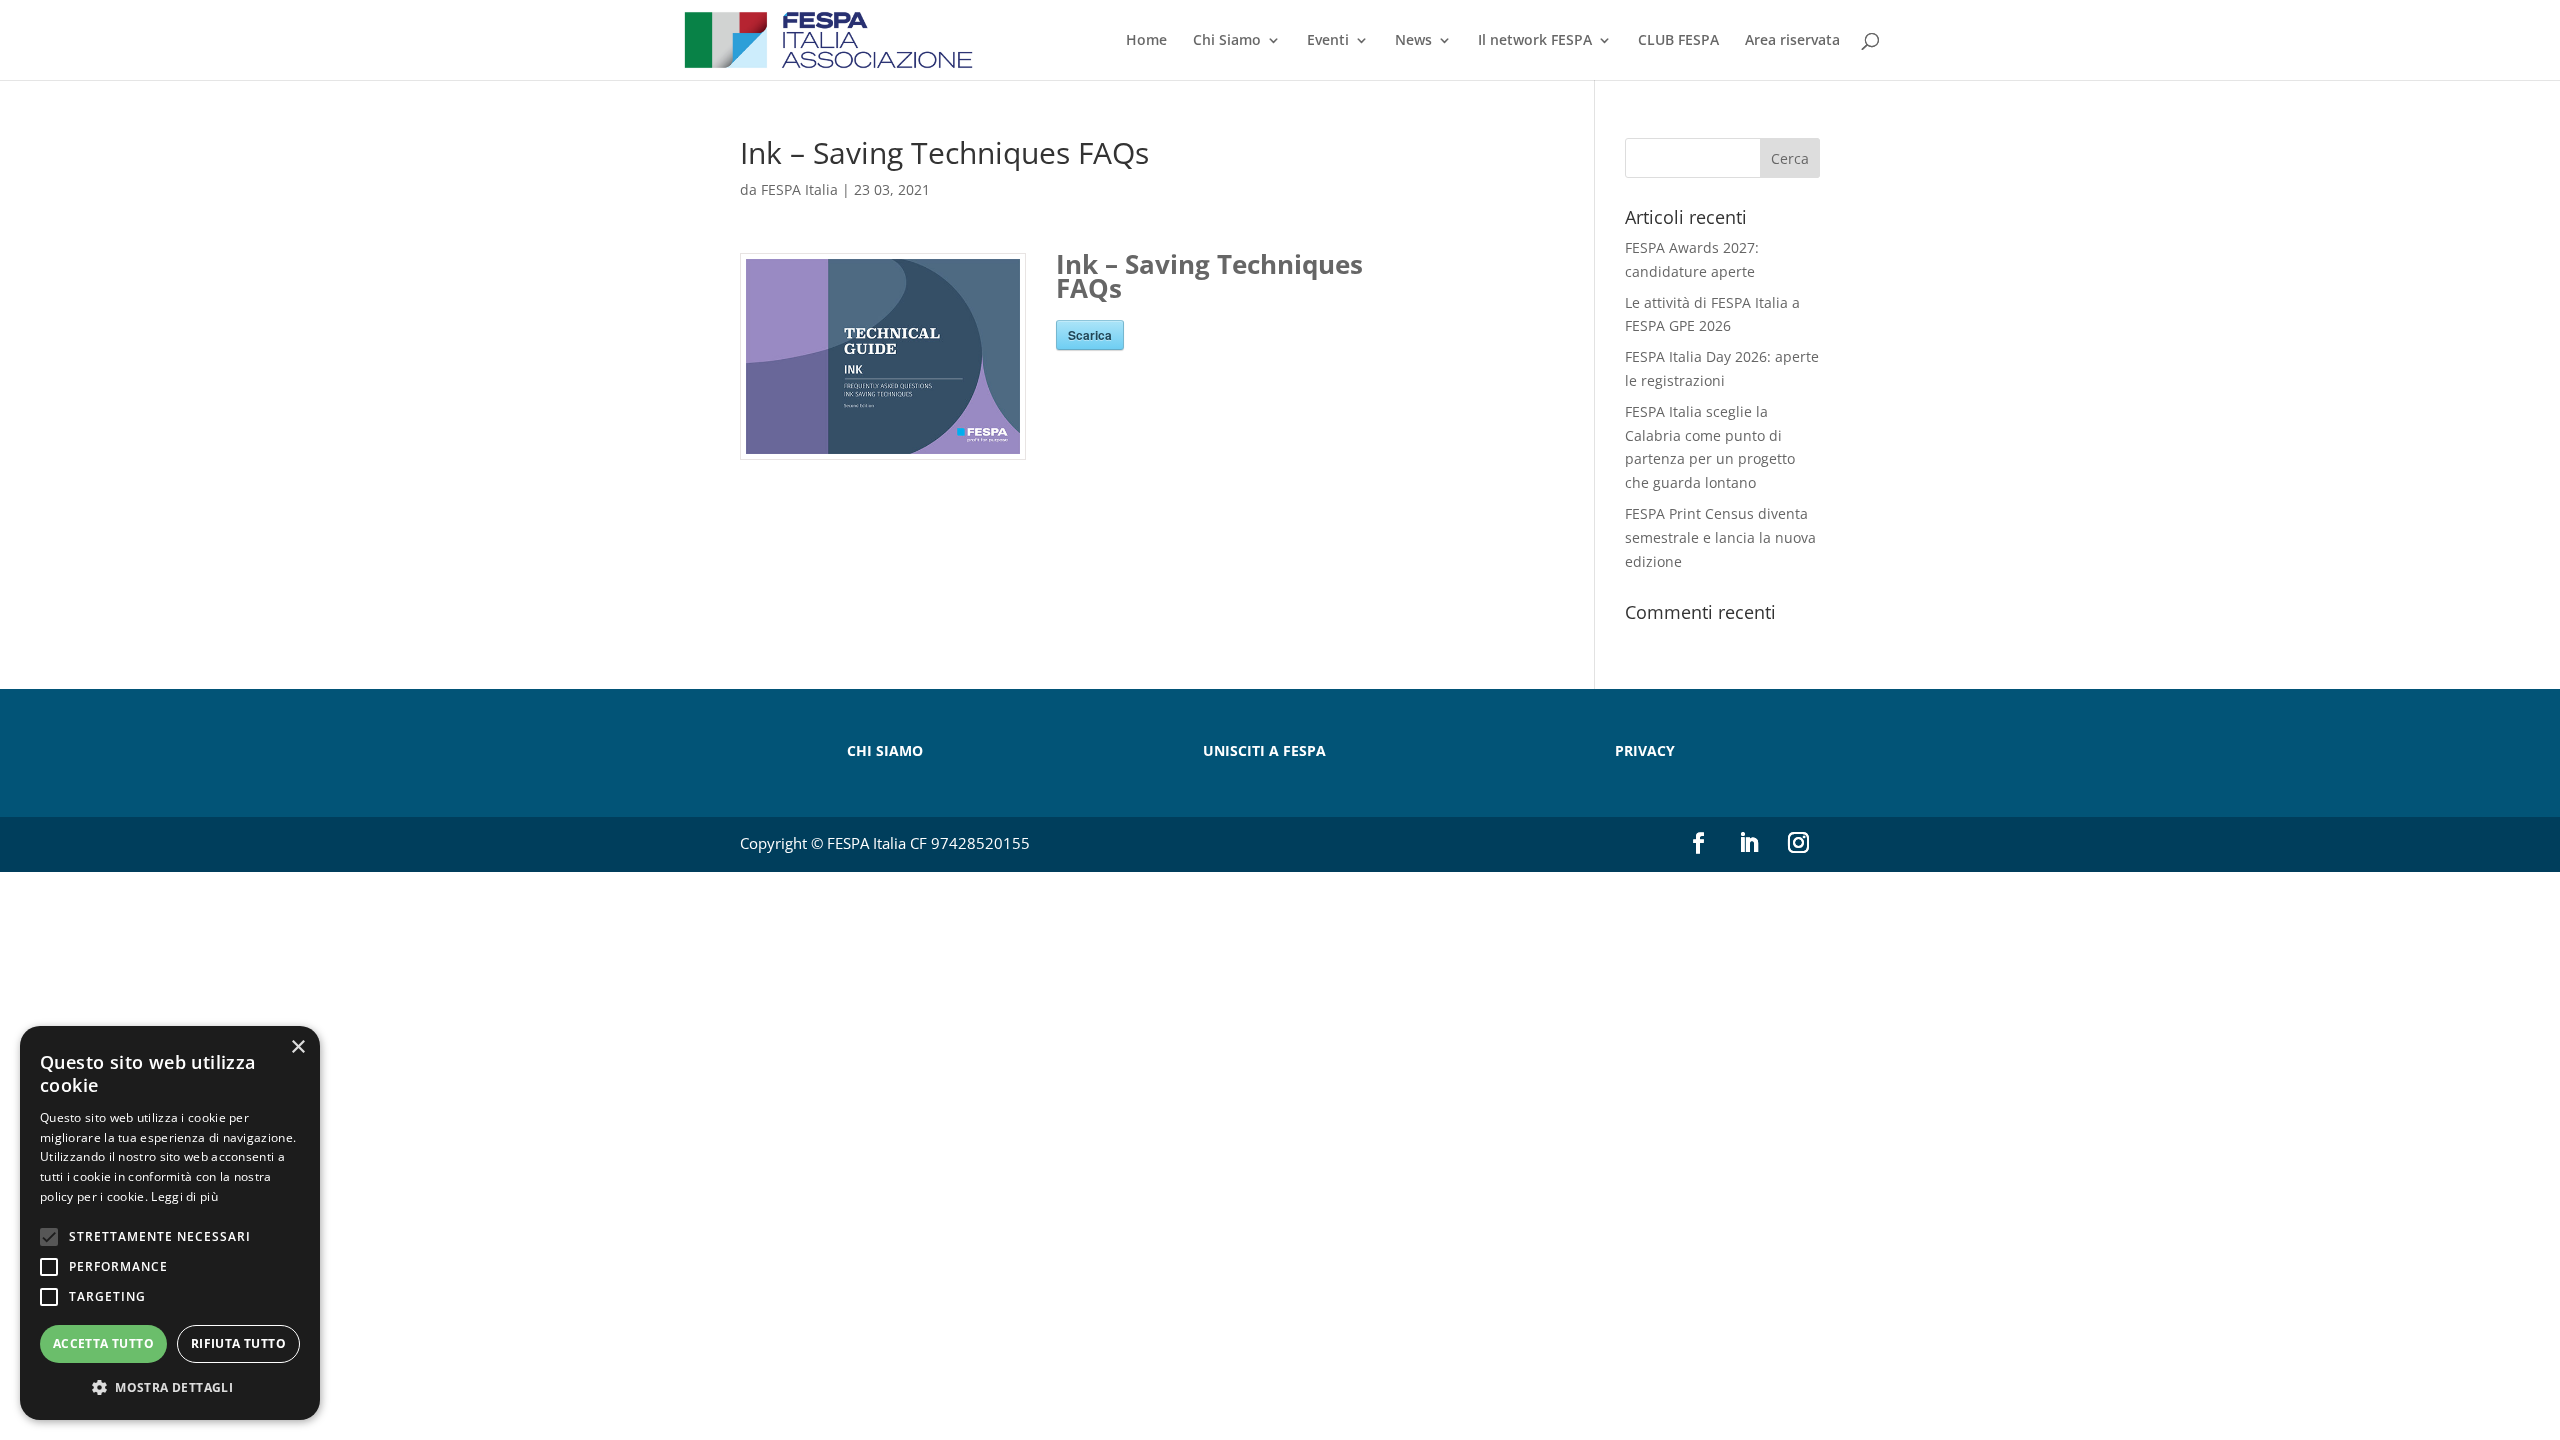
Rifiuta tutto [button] (238, 1343)
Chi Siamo (1227, 41)
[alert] (170, 1223)
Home (1146, 41)
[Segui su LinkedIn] (1749, 843)
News (1413, 41)
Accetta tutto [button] (103, 1343)
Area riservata (1792, 41)
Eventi (1328, 41)
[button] (170, 1388)
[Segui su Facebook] (1699, 843)
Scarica (1090, 335)
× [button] (297, 1047)
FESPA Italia (799, 189)
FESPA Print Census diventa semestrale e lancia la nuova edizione (1720, 537)
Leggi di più (184, 1196)
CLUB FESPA (1678, 41)
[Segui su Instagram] (1799, 843)
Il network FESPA (1535, 41)
